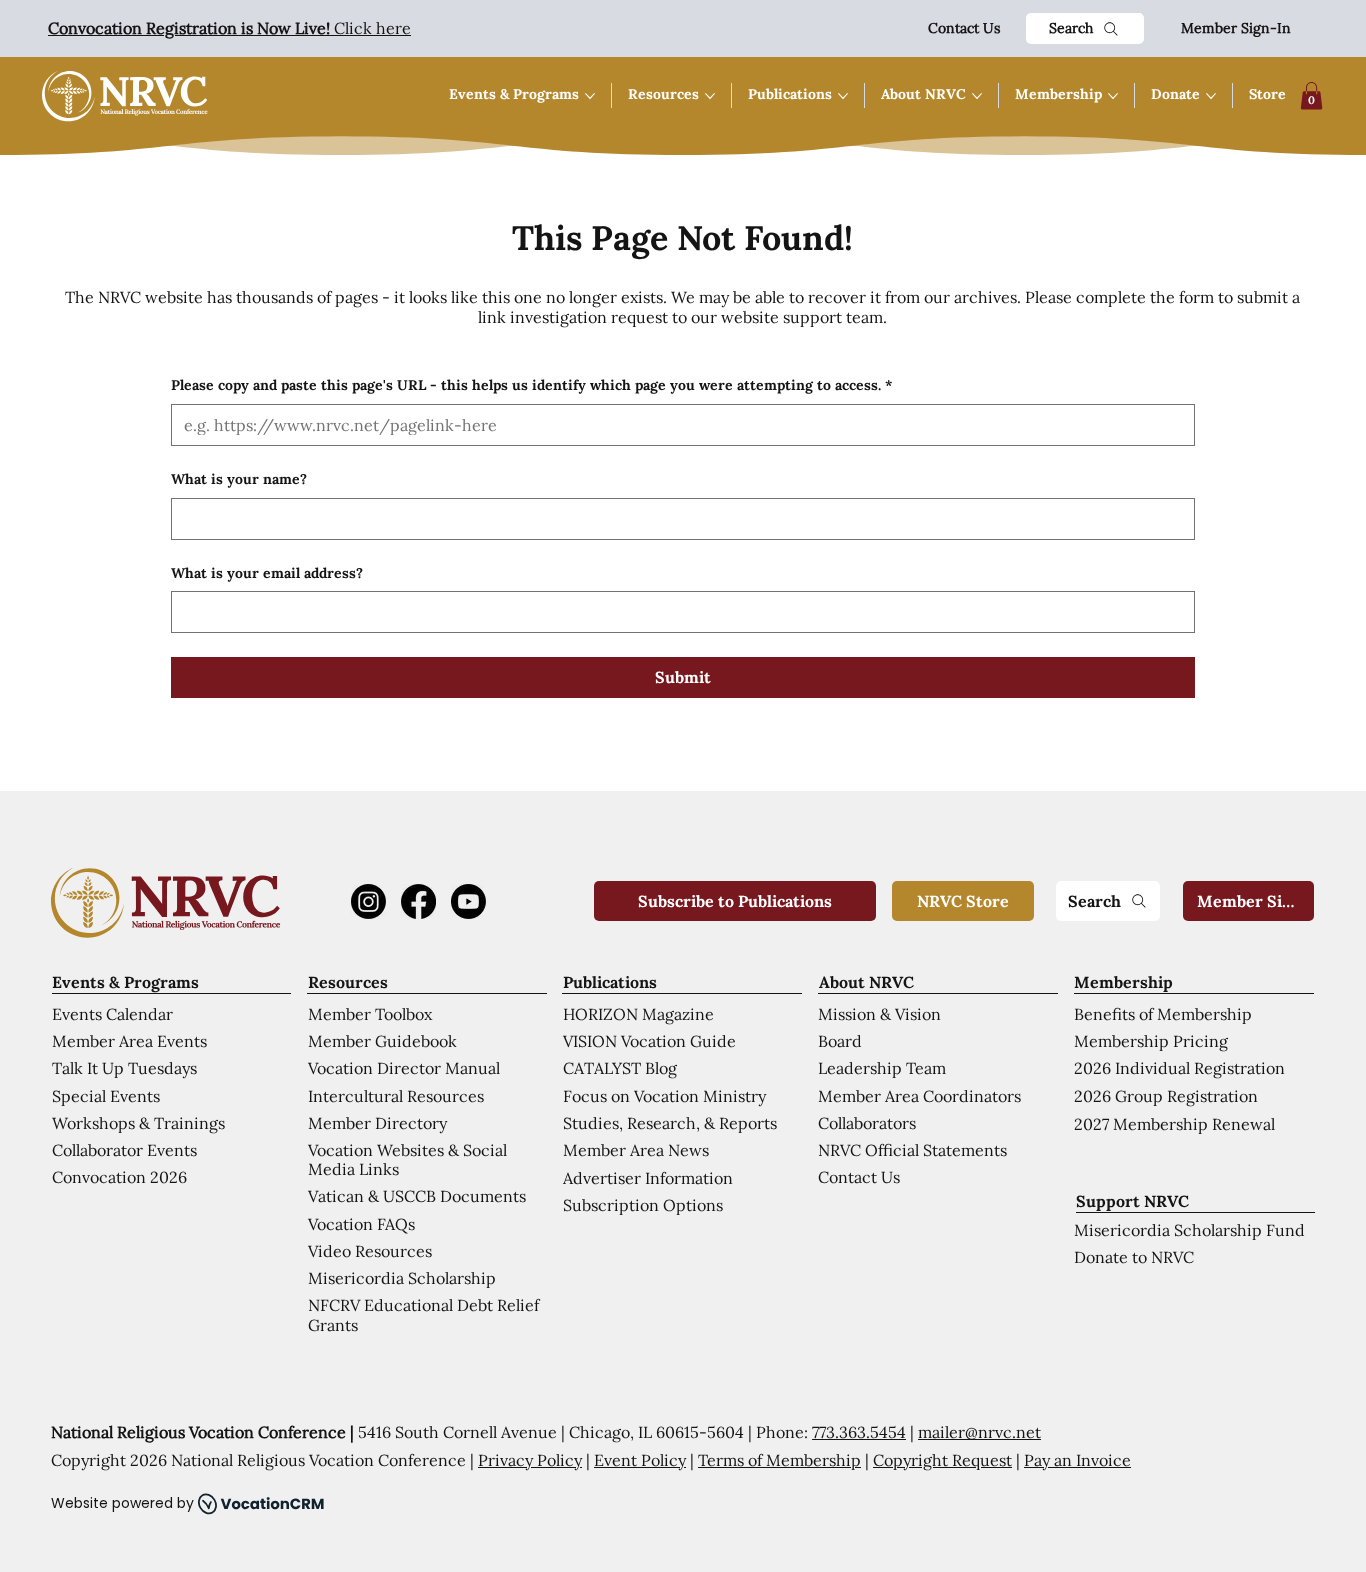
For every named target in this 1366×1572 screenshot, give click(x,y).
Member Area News (636, 1150)
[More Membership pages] (1113, 96)
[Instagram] (368, 901)
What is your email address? (267, 573)
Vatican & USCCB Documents (417, 1196)
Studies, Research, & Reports (670, 1123)
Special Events (106, 1096)
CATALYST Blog (620, 1068)
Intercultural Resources (396, 1096)
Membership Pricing (1151, 1041)
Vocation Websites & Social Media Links (407, 1159)
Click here (229, 28)
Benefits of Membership (1163, 1014)
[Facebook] (418, 901)
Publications (610, 982)
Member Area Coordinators (919, 1096)
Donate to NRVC (1134, 1257)
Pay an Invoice (1077, 1460)
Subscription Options (643, 1205)
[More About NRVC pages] (977, 96)
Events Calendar (112, 1014)
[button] (1311, 95)
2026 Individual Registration (1179, 1068)
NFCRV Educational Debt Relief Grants (423, 1314)
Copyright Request (942, 1460)
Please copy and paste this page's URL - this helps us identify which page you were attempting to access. (531, 385)
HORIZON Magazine (638, 1014)
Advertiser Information (648, 1178)
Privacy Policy (530, 1460)
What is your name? (239, 479)
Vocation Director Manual (404, 1068)
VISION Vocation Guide (649, 1041)
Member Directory (377, 1123)
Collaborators (867, 1123)
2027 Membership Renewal (1174, 1124)
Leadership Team (882, 1068)
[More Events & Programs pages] (590, 96)
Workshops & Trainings (138, 1123)
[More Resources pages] (710, 96)
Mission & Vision (879, 1014)
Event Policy (640, 1460)
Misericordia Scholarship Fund (1189, 1230)
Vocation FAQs (361, 1224)
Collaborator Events (124, 1150)
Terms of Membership (779, 1460)
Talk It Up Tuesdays (124, 1068)
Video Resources (370, 1251)
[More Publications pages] (843, 96)
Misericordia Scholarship (402, 1278)
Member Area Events (129, 1041)
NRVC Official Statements (912, 1150)
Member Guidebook (382, 1041)
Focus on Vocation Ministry (664, 1096)
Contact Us (964, 28)
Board (840, 1041)
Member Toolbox (370, 1014)
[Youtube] (468, 901)
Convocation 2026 (119, 1177)
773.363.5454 (859, 1432)
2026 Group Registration (1166, 1096)
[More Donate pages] (1211, 96)
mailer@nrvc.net (979, 1432)
